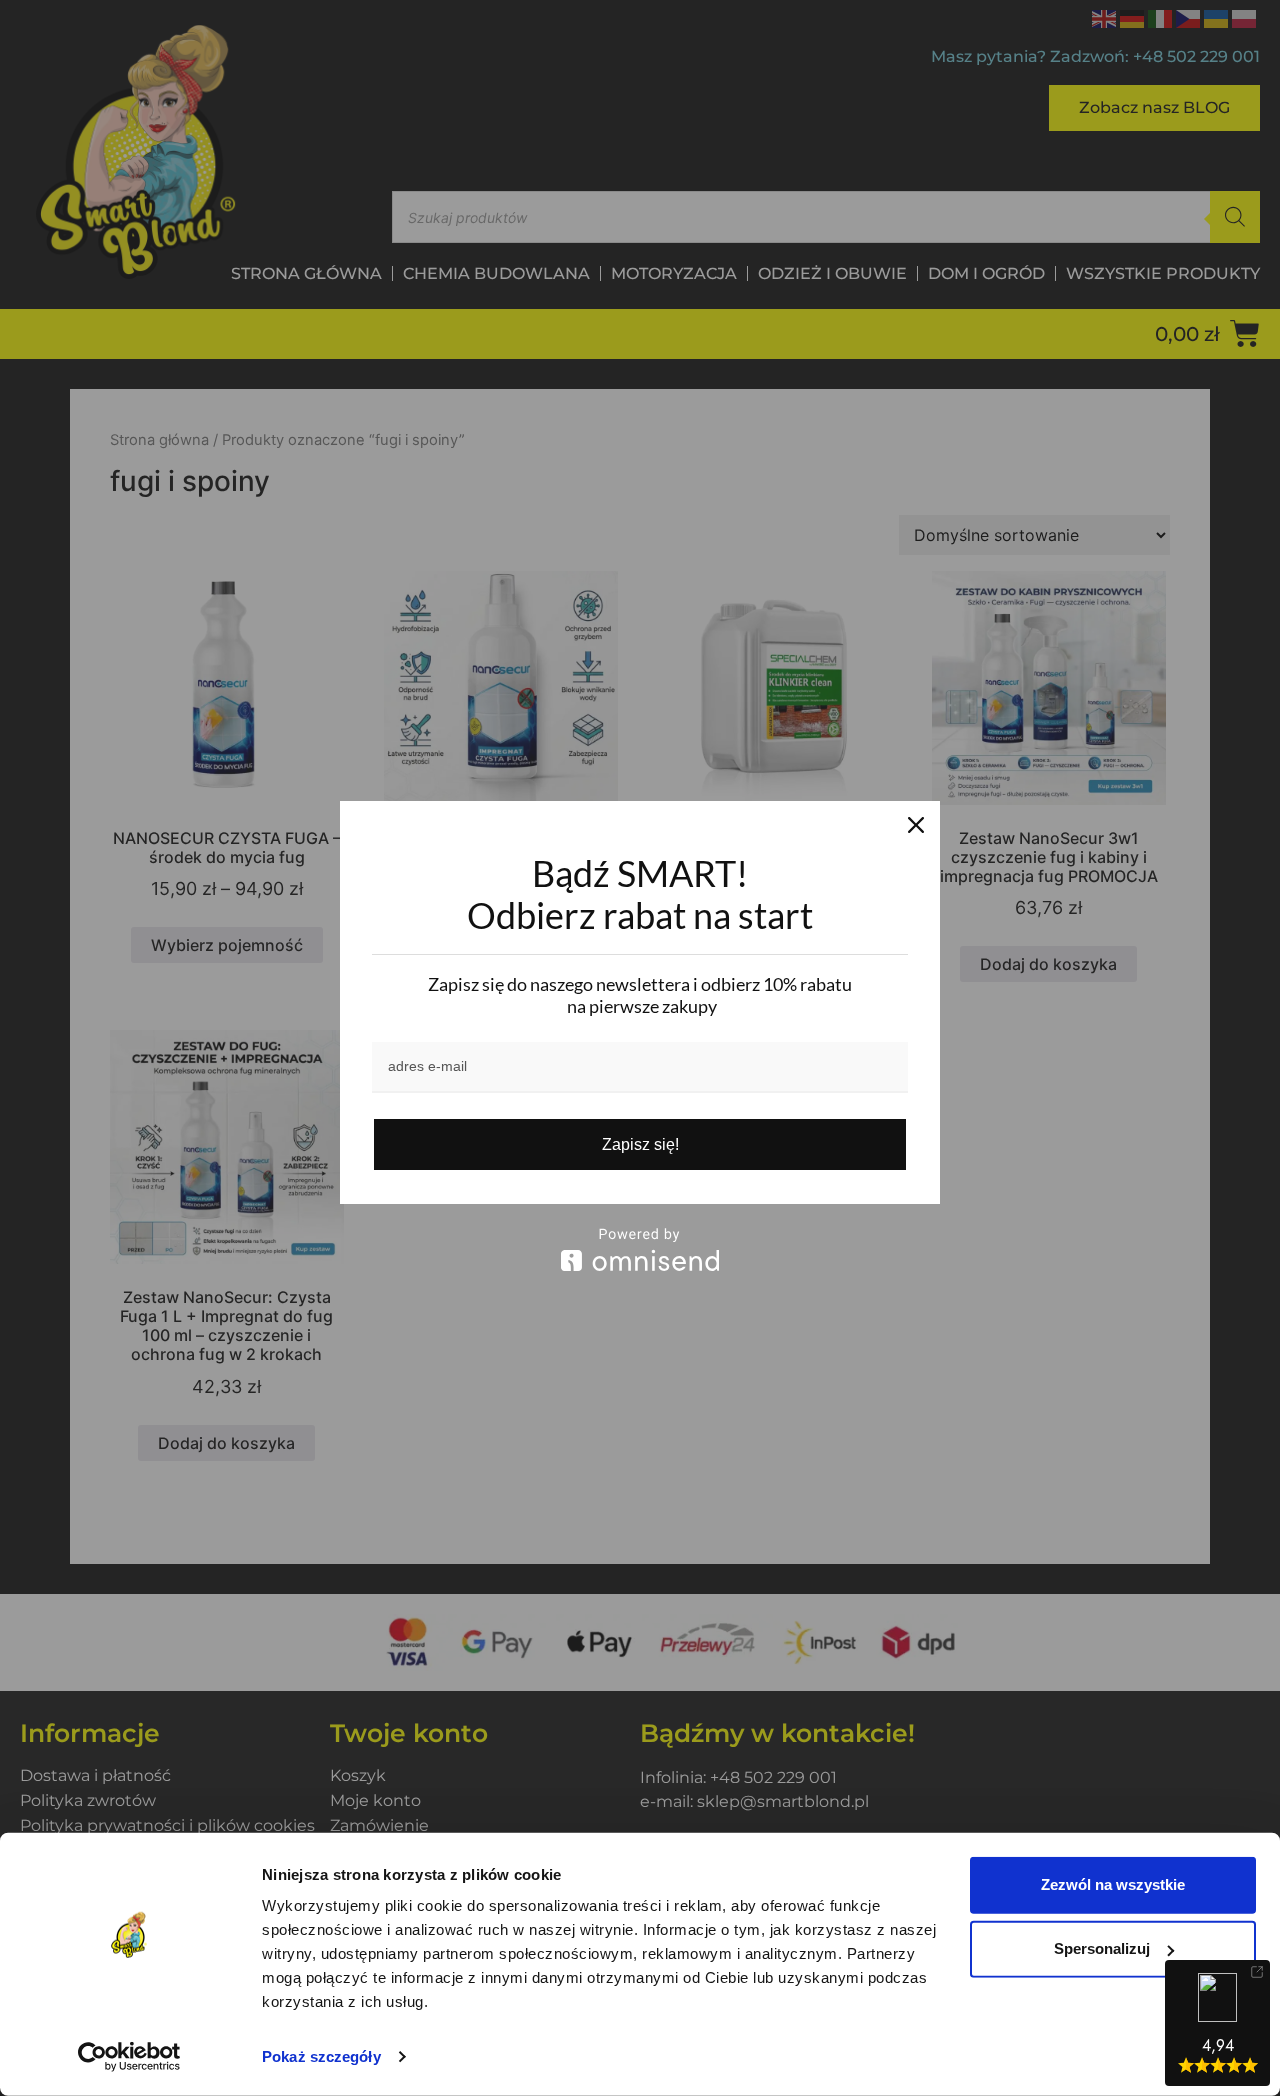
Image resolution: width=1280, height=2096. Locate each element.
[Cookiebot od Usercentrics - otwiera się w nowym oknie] (129, 2057)
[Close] (916, 825)
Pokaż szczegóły (321, 2056)
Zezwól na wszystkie (1113, 1884)
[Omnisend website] (640, 1249)
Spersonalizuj (1102, 1948)
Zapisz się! (640, 1144)
